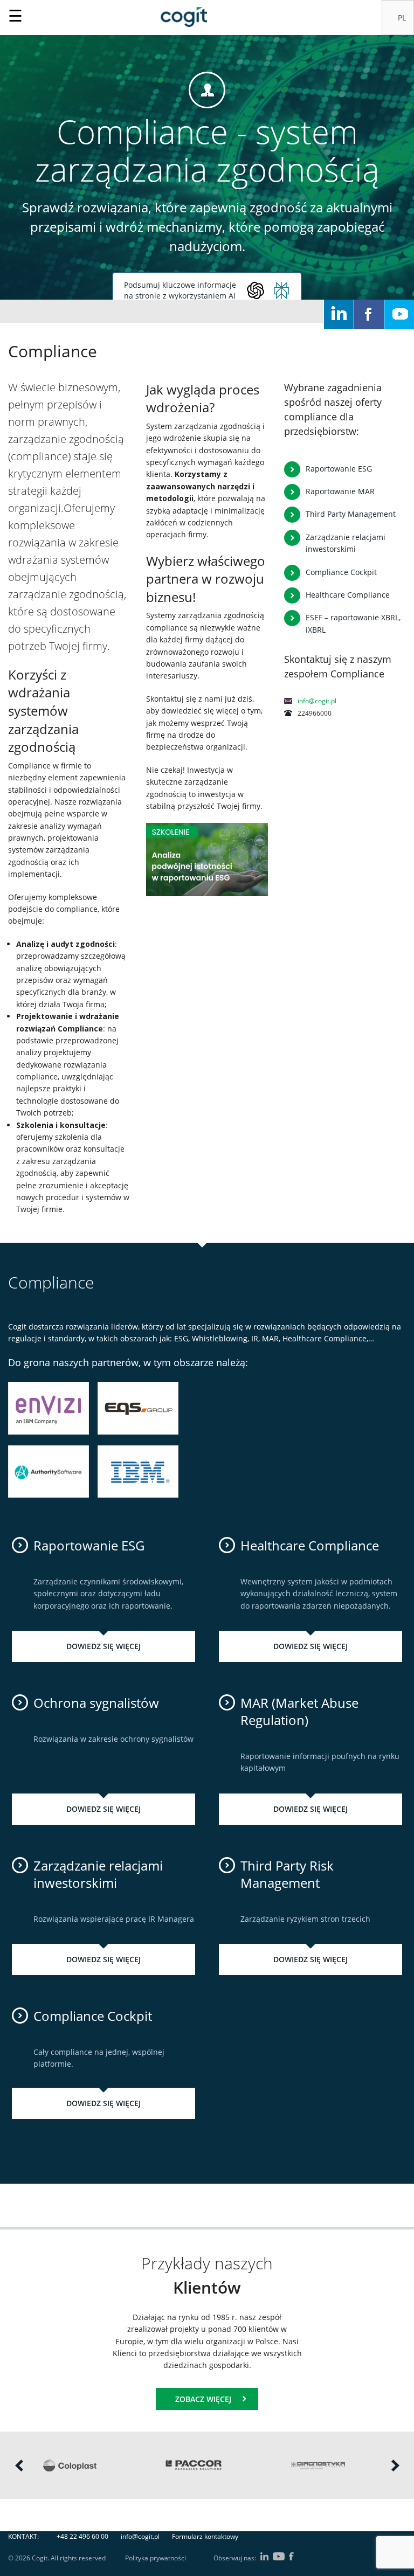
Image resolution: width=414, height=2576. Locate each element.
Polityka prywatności (156, 2558)
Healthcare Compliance (348, 595)
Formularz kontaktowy (205, 2536)
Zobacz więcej (203, 2399)
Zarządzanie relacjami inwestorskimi (346, 543)
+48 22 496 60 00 (82, 2536)
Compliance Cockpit (341, 572)
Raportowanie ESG (339, 469)
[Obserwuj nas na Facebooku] (369, 314)
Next (395, 2465)
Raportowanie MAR (340, 491)
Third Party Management (351, 514)
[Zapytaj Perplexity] (281, 290)
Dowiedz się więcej (103, 1646)
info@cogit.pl (317, 701)
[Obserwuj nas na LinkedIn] (339, 314)
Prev (19, 2465)
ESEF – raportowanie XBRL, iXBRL (353, 623)
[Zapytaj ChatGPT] (256, 290)
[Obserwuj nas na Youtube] (399, 314)
